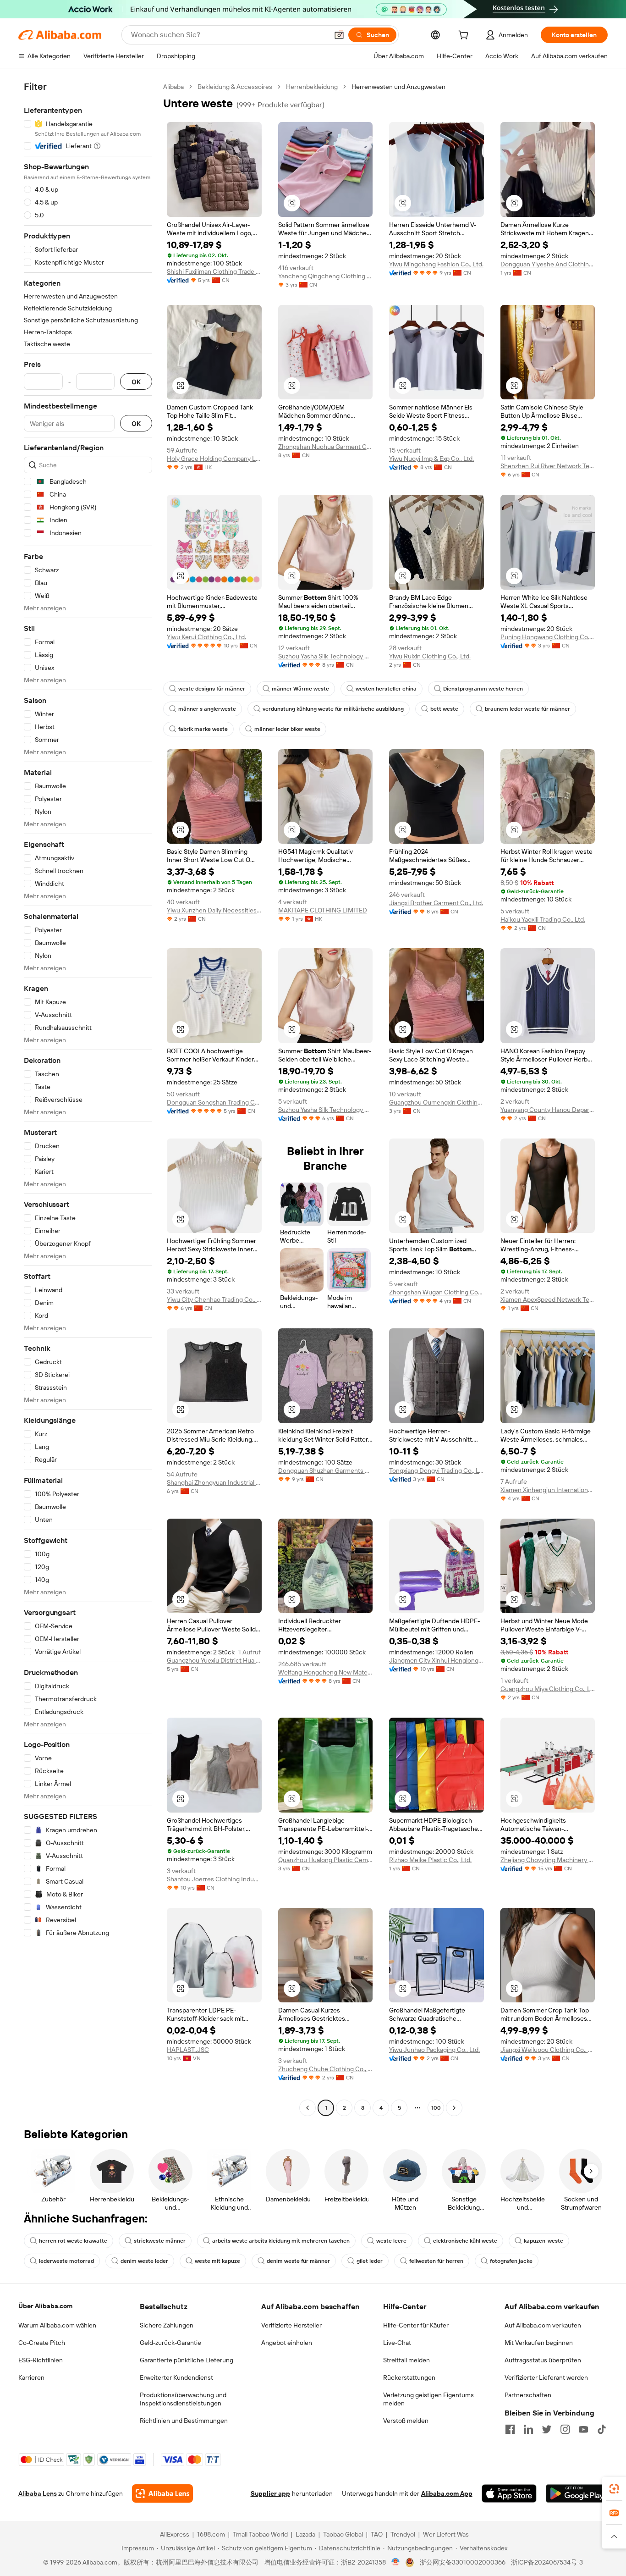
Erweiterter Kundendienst (176, 2377)
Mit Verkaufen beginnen (539, 2343)
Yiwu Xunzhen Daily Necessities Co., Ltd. (214, 910)
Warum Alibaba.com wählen (57, 2325)
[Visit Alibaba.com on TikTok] (602, 2429)
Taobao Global (343, 2534)
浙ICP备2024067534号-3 (547, 2562)
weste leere (391, 2241)
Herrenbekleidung (312, 87)
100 (436, 2108)
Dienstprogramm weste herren (483, 689)
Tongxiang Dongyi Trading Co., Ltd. (437, 1470)
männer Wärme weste (300, 689)
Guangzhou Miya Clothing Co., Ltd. (548, 1689)
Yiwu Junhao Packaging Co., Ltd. (434, 2050)
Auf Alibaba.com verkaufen (543, 2325)
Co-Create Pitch (42, 2343)
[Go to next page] (454, 2108)
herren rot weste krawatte (73, 2241)
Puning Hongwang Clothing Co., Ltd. (548, 637)
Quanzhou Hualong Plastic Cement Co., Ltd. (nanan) (326, 1860)
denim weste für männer (298, 2261)
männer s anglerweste (207, 709)
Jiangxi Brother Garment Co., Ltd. (436, 903)
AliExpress (175, 2534)
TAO (377, 2534)
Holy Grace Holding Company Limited (214, 459)
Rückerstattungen (409, 2377)
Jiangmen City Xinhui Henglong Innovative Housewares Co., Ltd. (437, 1660)
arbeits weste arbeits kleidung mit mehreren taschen (281, 2241)
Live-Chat (397, 2343)
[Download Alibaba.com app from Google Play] (577, 2493)
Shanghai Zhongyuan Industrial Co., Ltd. (214, 1482)
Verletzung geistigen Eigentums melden (428, 2399)
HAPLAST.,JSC (188, 2050)
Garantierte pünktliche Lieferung (187, 2360)
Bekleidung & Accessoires (235, 87)
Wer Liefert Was (446, 2534)
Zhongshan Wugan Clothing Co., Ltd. (437, 1292)
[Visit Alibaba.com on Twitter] (547, 2429)
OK (136, 382)
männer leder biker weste (287, 729)
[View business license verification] (396, 2562)
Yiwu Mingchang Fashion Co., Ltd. (436, 264)
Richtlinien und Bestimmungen (184, 2421)
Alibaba (173, 87)
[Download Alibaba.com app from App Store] (509, 2493)
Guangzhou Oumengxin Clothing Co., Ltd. (437, 1102)
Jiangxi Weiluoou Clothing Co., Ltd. (548, 2050)
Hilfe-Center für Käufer (416, 2325)
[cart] (465, 36)
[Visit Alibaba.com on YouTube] (583, 2429)
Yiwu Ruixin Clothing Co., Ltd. (430, 656)
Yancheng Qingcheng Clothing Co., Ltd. (326, 276)
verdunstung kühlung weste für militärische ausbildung (333, 709)
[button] (339, 35)
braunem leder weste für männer (527, 709)
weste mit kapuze (217, 2261)
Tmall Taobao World (260, 2534)
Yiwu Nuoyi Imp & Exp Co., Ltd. (431, 459)
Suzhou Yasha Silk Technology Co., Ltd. (326, 656)
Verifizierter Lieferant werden (546, 2377)
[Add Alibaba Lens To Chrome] (162, 2493)
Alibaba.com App (447, 2493)
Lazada (305, 2534)
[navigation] (88, 1098)
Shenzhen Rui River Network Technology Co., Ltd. (548, 466)
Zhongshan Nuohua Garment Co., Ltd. (326, 447)
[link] (614, 2489)
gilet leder (370, 2261)
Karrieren (31, 2377)
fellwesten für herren (436, 2261)
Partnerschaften (528, 2395)
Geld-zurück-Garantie (170, 2343)
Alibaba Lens (38, 2493)
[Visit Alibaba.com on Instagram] (565, 2429)
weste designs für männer (212, 689)
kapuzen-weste (544, 2241)
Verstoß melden (406, 2421)
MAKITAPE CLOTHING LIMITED (323, 910)
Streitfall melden (406, 2360)
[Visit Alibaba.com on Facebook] (510, 2429)
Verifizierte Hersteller (291, 2325)
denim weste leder (144, 2261)
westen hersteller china (386, 689)
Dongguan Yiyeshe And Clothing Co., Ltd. (548, 264)
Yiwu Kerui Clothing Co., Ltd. (206, 637)
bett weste (444, 709)
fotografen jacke (511, 2261)
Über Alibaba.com (45, 2306)
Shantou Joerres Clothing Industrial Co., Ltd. (214, 1879)
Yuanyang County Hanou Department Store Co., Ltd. (548, 1110)
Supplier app (270, 2493)
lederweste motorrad (66, 2261)
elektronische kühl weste (465, 2241)
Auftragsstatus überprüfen (543, 2360)
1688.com (211, 2534)
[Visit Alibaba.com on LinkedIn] (528, 2429)
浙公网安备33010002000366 (463, 2562)
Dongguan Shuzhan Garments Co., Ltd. (326, 1470)
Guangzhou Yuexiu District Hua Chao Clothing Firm (214, 1660)
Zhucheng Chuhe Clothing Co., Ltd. (326, 2069)
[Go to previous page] (308, 2108)
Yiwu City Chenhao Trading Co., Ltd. (214, 1299)
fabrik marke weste (203, 729)
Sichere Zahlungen (167, 2325)
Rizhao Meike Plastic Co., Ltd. (430, 1860)
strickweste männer (160, 2241)
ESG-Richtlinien (41, 2360)
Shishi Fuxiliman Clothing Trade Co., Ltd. (214, 271)
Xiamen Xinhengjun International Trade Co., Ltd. (548, 1490)
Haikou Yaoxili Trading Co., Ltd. (543, 919)
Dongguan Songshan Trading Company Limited (214, 1102)
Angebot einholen (287, 2343)
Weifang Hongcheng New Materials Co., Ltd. (326, 1672)
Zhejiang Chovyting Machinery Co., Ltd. (548, 1860)
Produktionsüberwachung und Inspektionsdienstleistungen (183, 2399)
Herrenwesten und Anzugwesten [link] (398, 87)
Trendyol (403, 2534)
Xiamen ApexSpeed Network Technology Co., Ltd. (548, 1299)
